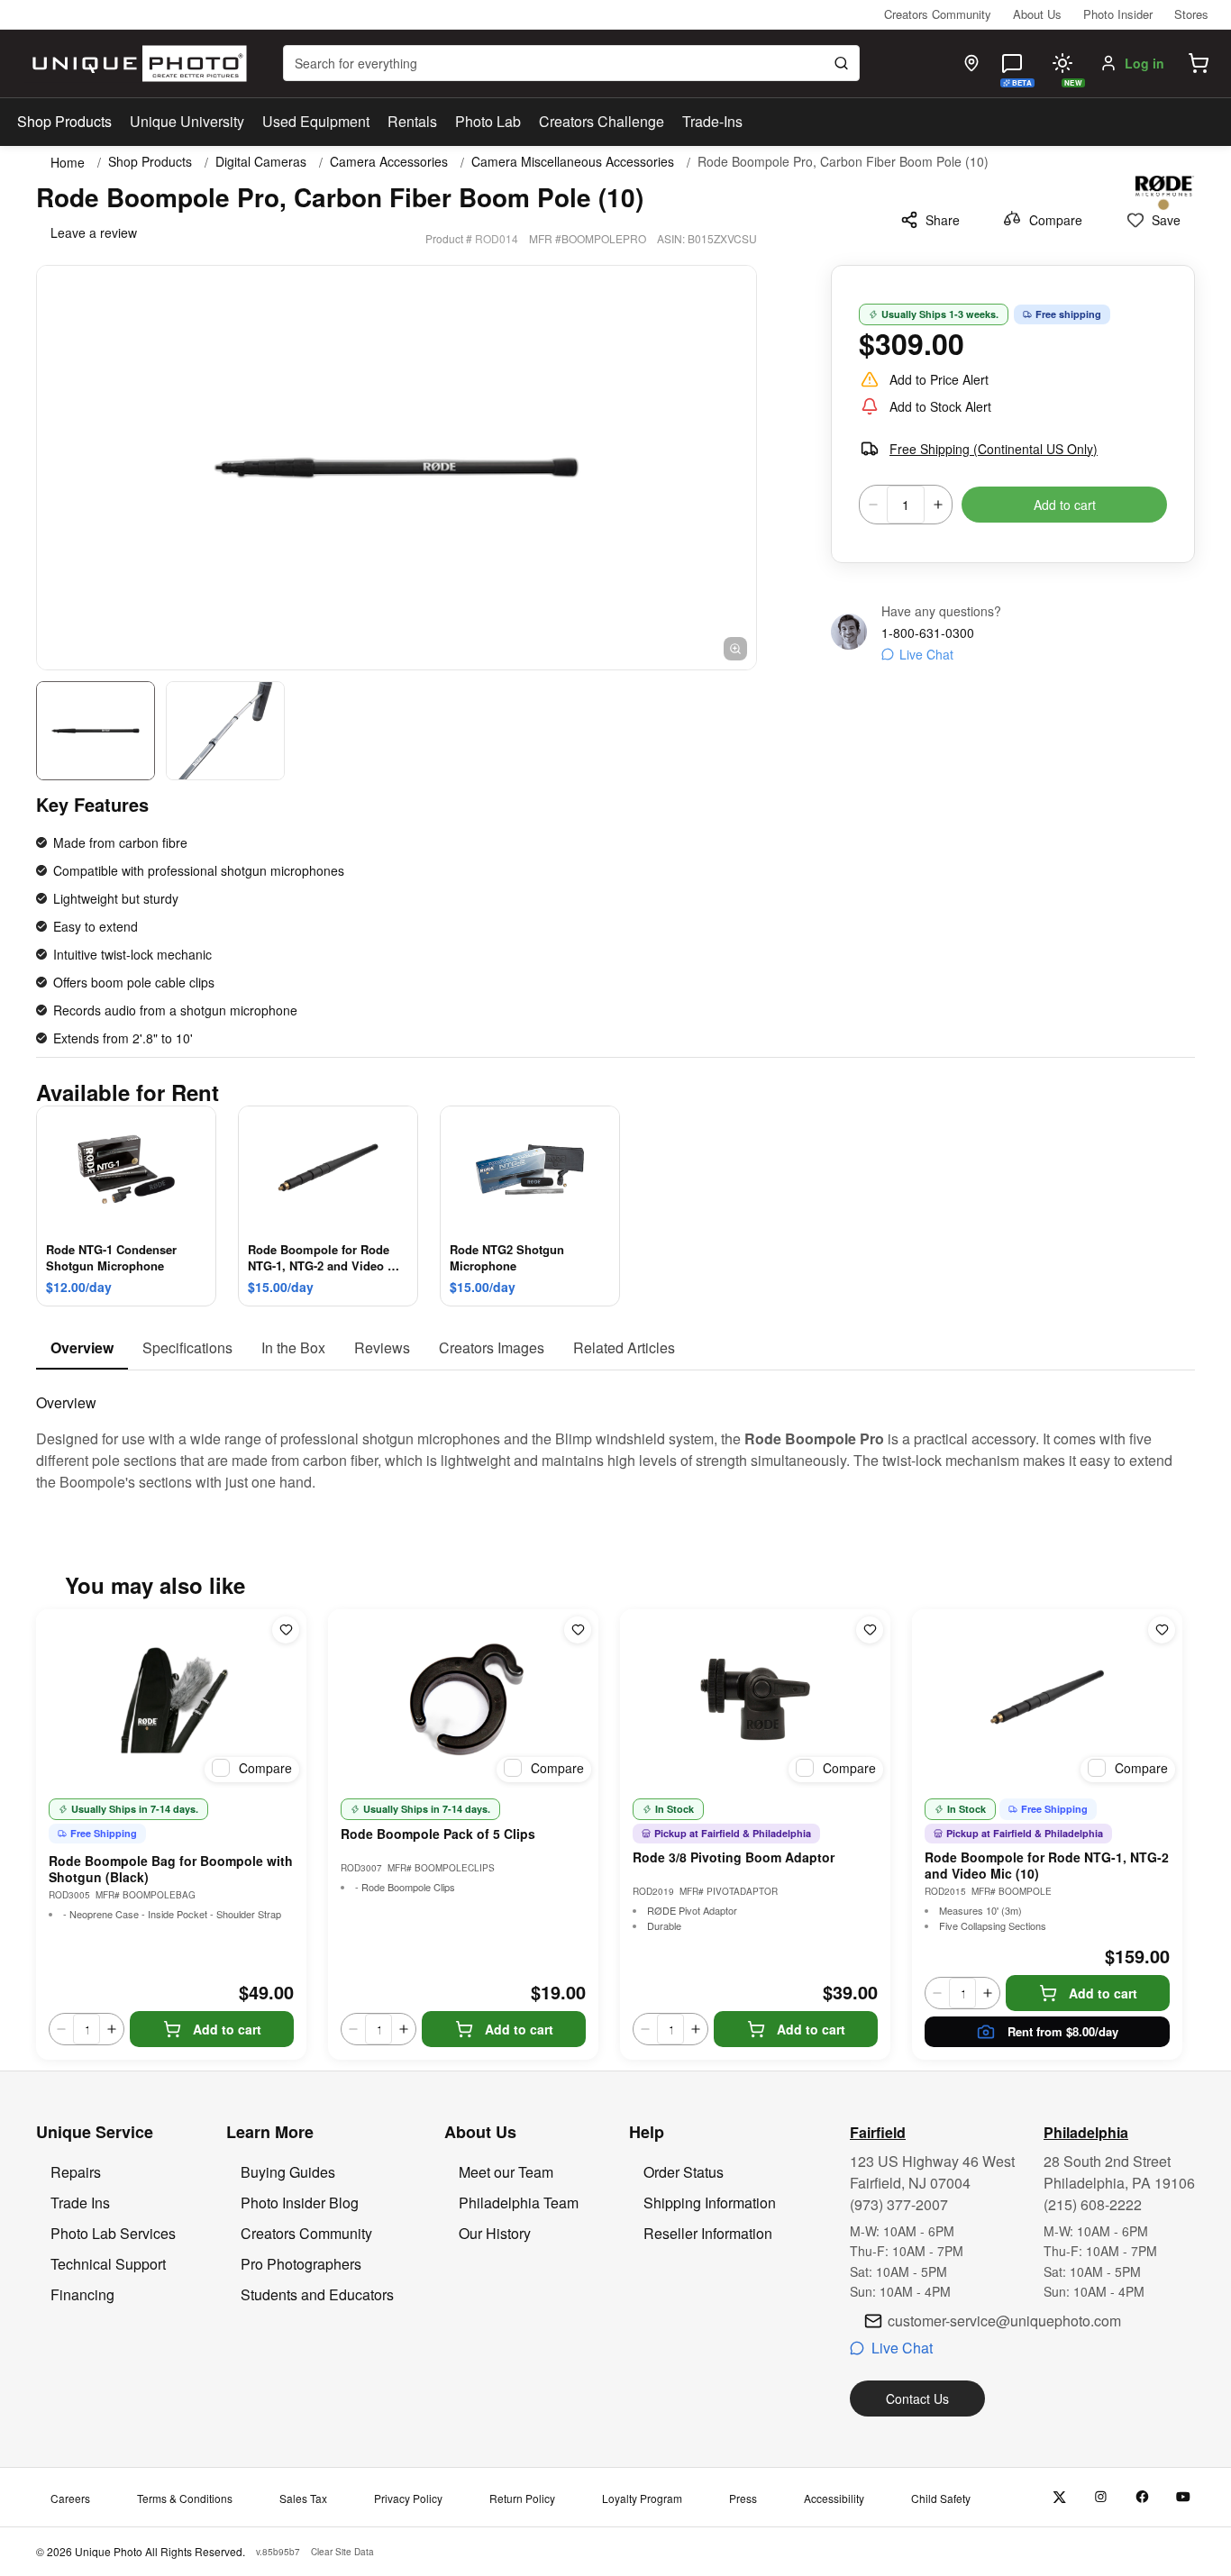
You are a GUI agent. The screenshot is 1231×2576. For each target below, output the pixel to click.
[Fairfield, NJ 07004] (971, 63)
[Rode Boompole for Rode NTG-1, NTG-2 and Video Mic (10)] (1047, 1699)
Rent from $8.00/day (1063, 2031)
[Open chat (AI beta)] (1012, 63)
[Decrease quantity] (873, 505)
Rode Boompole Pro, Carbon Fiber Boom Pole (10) (843, 162)
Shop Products (64, 122)
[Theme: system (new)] (1062, 63)
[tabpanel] (615, 1432)
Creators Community (938, 14)
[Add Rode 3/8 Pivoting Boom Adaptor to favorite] (870, 1630)
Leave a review (94, 232)
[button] (1199, 63)
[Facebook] (1142, 2497)
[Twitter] (1059, 2497)
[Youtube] (1184, 2497)
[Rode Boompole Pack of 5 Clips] (463, 1699)
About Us (1037, 14)
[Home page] (136, 64)
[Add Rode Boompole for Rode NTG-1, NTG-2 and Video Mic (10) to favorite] (1162, 1630)
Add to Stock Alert (940, 406)
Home (68, 162)
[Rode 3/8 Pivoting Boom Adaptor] (755, 1699)
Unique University (187, 121)
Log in (1144, 63)
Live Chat (926, 654)
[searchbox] (571, 63)
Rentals (412, 121)
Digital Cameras (261, 162)
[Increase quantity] (938, 505)
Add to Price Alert (939, 379)
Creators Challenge (602, 121)
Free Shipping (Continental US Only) (994, 449)
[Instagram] (1101, 2497)
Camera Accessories (389, 162)
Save (1166, 220)
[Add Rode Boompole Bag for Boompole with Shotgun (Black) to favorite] (286, 1630)
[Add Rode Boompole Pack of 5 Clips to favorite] (578, 1630)
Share (943, 220)
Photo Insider (1118, 14)
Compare (1056, 220)
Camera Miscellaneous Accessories (573, 162)
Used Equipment (316, 121)
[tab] (82, 1349)
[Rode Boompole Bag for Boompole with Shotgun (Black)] (171, 1699)
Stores (1191, 14)
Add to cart (1065, 505)
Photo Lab (488, 121)
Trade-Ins (712, 121)
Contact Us (917, 2399)
